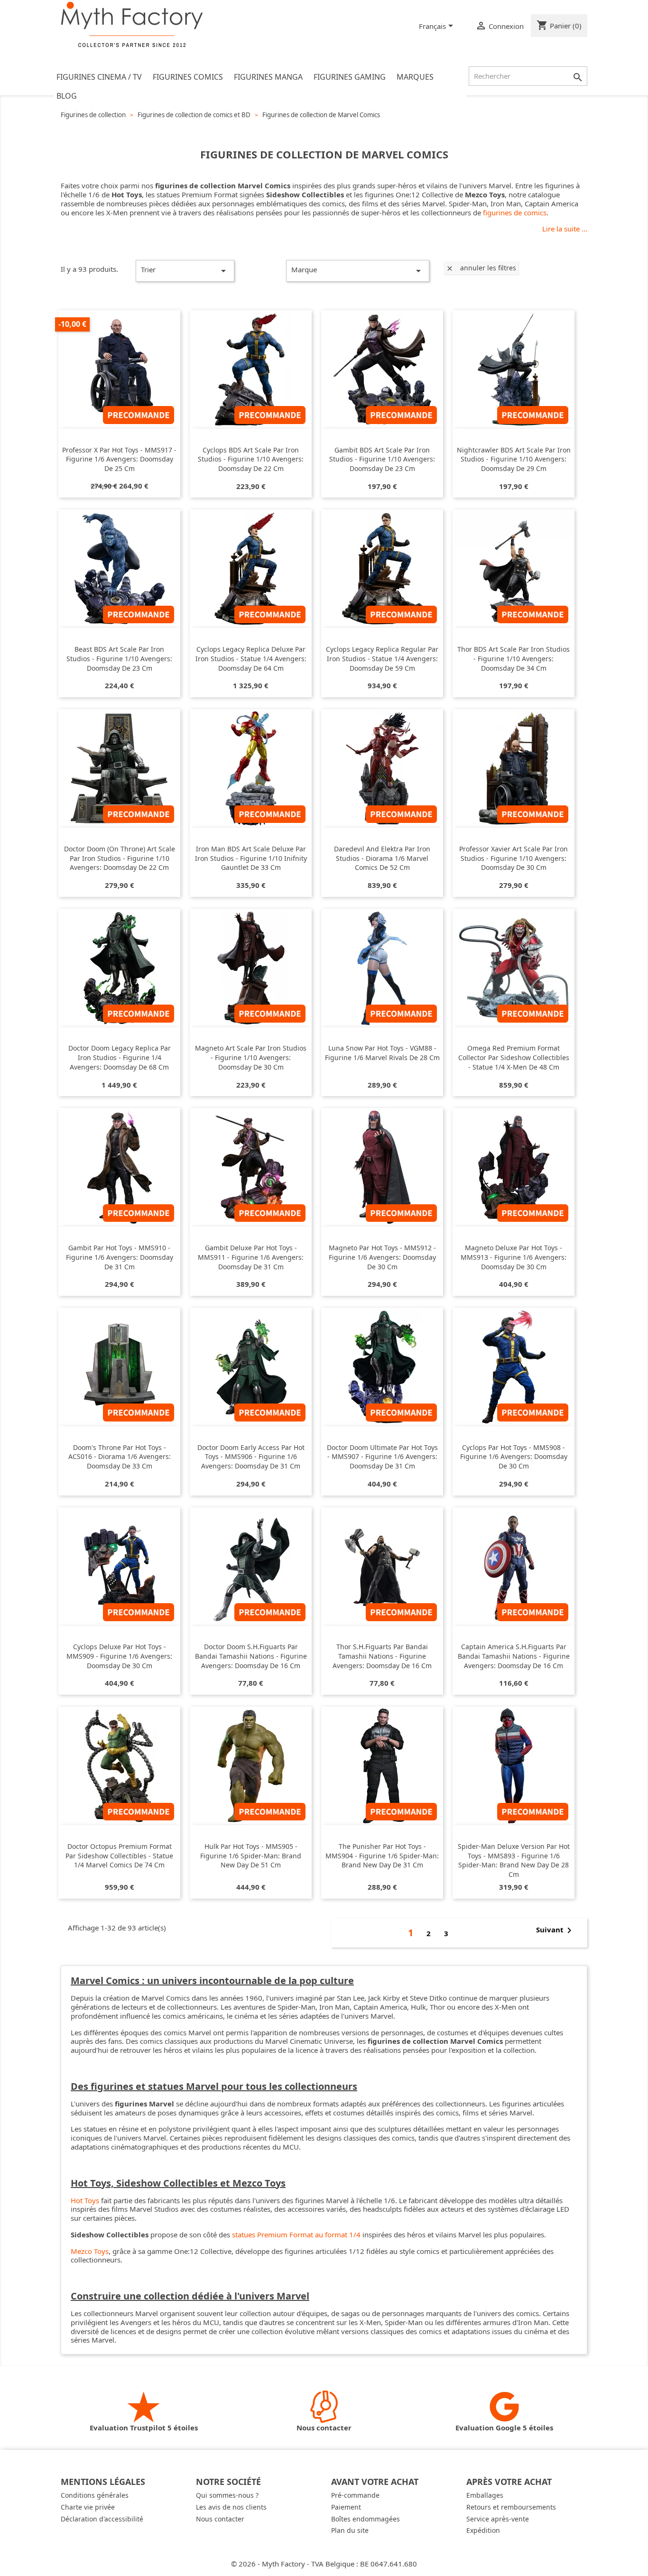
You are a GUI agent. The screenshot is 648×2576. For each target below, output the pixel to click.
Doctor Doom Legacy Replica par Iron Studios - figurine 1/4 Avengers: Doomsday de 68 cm (120, 1057)
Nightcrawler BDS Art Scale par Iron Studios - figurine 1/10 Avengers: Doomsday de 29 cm (514, 459)
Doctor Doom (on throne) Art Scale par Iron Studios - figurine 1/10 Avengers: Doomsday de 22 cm (120, 858)
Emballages (485, 2495)
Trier (185, 271)
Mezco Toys (90, 2251)
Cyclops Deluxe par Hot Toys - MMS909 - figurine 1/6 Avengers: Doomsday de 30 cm (119, 1656)
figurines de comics (515, 212)
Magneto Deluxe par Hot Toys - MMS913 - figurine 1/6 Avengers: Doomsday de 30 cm (514, 1257)
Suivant (555, 1930)
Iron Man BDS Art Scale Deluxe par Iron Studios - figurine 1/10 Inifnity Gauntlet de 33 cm (251, 858)
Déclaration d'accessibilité (102, 2519)
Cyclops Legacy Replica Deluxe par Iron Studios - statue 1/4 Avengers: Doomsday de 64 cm (251, 659)
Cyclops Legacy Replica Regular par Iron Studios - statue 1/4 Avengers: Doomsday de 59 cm (382, 659)
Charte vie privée (88, 2507)
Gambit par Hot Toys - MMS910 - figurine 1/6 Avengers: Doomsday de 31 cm (120, 1257)
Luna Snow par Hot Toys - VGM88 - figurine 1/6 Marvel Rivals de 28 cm (382, 1053)
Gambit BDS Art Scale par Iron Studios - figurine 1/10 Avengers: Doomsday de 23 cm (382, 459)
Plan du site (350, 2530)
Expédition (483, 2530)
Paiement (346, 2507)
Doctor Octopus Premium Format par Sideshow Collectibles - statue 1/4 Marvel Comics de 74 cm (119, 1856)
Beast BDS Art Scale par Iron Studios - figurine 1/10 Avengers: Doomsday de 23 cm (119, 659)
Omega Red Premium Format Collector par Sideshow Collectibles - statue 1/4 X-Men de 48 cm (514, 1057)
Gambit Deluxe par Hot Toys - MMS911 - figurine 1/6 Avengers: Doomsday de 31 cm (251, 1257)
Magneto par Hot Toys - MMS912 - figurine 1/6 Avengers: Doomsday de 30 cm (382, 1257)
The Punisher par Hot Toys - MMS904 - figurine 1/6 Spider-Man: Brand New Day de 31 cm (382, 1856)
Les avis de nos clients (231, 2507)
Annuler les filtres (481, 268)
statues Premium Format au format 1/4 (296, 2234)
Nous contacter (220, 2519)
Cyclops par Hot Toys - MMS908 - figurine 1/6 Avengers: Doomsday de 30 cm (514, 1457)
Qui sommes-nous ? (227, 2495)
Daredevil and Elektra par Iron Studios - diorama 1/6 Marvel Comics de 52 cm (382, 858)
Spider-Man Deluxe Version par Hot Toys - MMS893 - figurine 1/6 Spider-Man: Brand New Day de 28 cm (514, 1860)
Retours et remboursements (511, 2507)
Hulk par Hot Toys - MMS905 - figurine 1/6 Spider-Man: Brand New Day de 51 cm (251, 1856)
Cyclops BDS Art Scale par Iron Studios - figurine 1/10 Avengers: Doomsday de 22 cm (251, 459)
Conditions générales (95, 2495)
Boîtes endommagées (366, 2519)
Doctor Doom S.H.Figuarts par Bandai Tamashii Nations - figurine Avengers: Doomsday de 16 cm (251, 1656)
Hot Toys (85, 2200)
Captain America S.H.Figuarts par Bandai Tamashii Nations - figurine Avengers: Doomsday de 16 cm (514, 1656)
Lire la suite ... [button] (565, 229)
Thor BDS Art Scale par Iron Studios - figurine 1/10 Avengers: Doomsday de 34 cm (514, 659)
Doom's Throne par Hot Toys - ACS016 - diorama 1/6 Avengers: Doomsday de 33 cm (120, 1457)
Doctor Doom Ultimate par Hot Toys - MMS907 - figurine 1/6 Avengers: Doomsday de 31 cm (382, 1457)
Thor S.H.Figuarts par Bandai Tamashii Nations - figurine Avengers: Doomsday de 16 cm (382, 1656)
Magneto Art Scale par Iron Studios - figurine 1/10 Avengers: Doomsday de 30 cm (251, 1057)
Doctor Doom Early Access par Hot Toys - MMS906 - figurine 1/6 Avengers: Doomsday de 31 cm (251, 1457)
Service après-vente (498, 2519)
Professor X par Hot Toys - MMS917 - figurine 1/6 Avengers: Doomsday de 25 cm (119, 459)
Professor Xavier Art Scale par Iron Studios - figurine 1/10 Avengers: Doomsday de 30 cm (514, 858)
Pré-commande (355, 2495)
